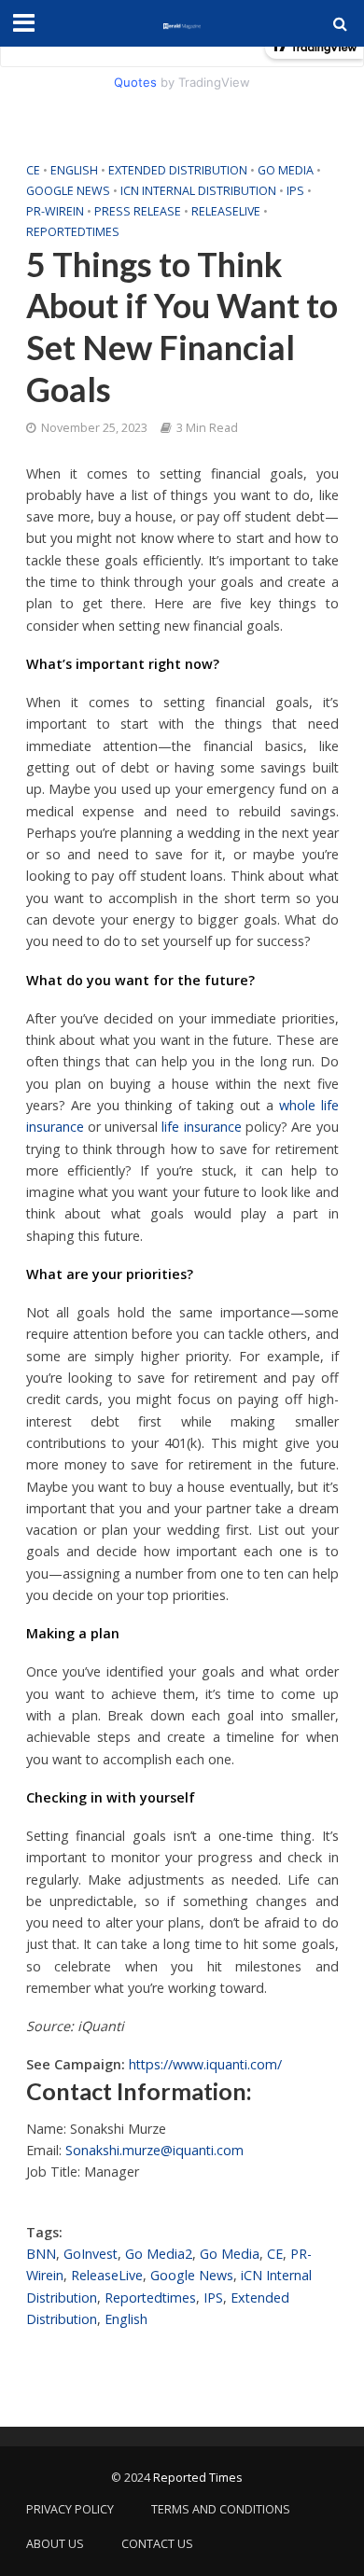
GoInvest (91, 2254)
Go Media (286, 170)
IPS (295, 191)
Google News (68, 191)
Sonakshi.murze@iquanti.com (154, 2150)
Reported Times (199, 2478)
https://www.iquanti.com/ (205, 2064)
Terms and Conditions (221, 2509)
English (74, 170)
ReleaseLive (226, 211)
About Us (55, 2544)
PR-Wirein (55, 211)
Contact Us (157, 2544)
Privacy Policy (70, 2509)
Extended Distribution (178, 170)
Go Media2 (159, 2254)
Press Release (138, 211)
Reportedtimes (73, 232)
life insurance (201, 1127)
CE (33, 170)
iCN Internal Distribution (198, 191)
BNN (41, 2254)
